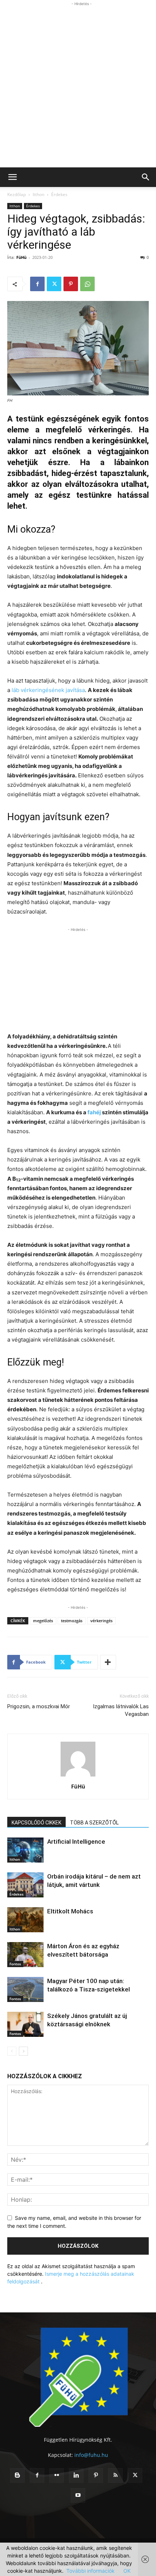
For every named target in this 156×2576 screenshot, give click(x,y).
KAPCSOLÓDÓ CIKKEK (36, 1823)
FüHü (21, 257)
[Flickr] (57, 2475)
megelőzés (43, 1621)
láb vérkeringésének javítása (48, 690)
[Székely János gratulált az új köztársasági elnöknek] (25, 2024)
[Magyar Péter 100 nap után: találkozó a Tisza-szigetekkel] (25, 1989)
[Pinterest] (71, 284)
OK (127, 2571)
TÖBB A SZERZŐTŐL (94, 1823)
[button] (12, 177)
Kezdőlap (17, 194)
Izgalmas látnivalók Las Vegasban (121, 1710)
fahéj (94, 1112)
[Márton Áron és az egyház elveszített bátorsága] (25, 1955)
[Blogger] (17, 2475)
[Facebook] (37, 284)
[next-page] (23, 2051)
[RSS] (115, 2475)
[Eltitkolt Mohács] (25, 1920)
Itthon (38, 194)
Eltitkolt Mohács (70, 1911)
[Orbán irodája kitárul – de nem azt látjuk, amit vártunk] (25, 1885)
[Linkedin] (76, 2475)
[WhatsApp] (87, 284)
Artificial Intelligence (76, 1842)
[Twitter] (54, 284)
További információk (91, 2571)
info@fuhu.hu (91, 2455)
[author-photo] (78, 1776)
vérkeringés (101, 1621)
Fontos (15, 1964)
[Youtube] (78, 2495)
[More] (108, 1662)
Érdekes (59, 194)
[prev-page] (12, 2051)
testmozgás (72, 1621)
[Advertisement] (78, 86)
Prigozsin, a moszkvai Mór (39, 1706)
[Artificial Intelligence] (25, 1850)
